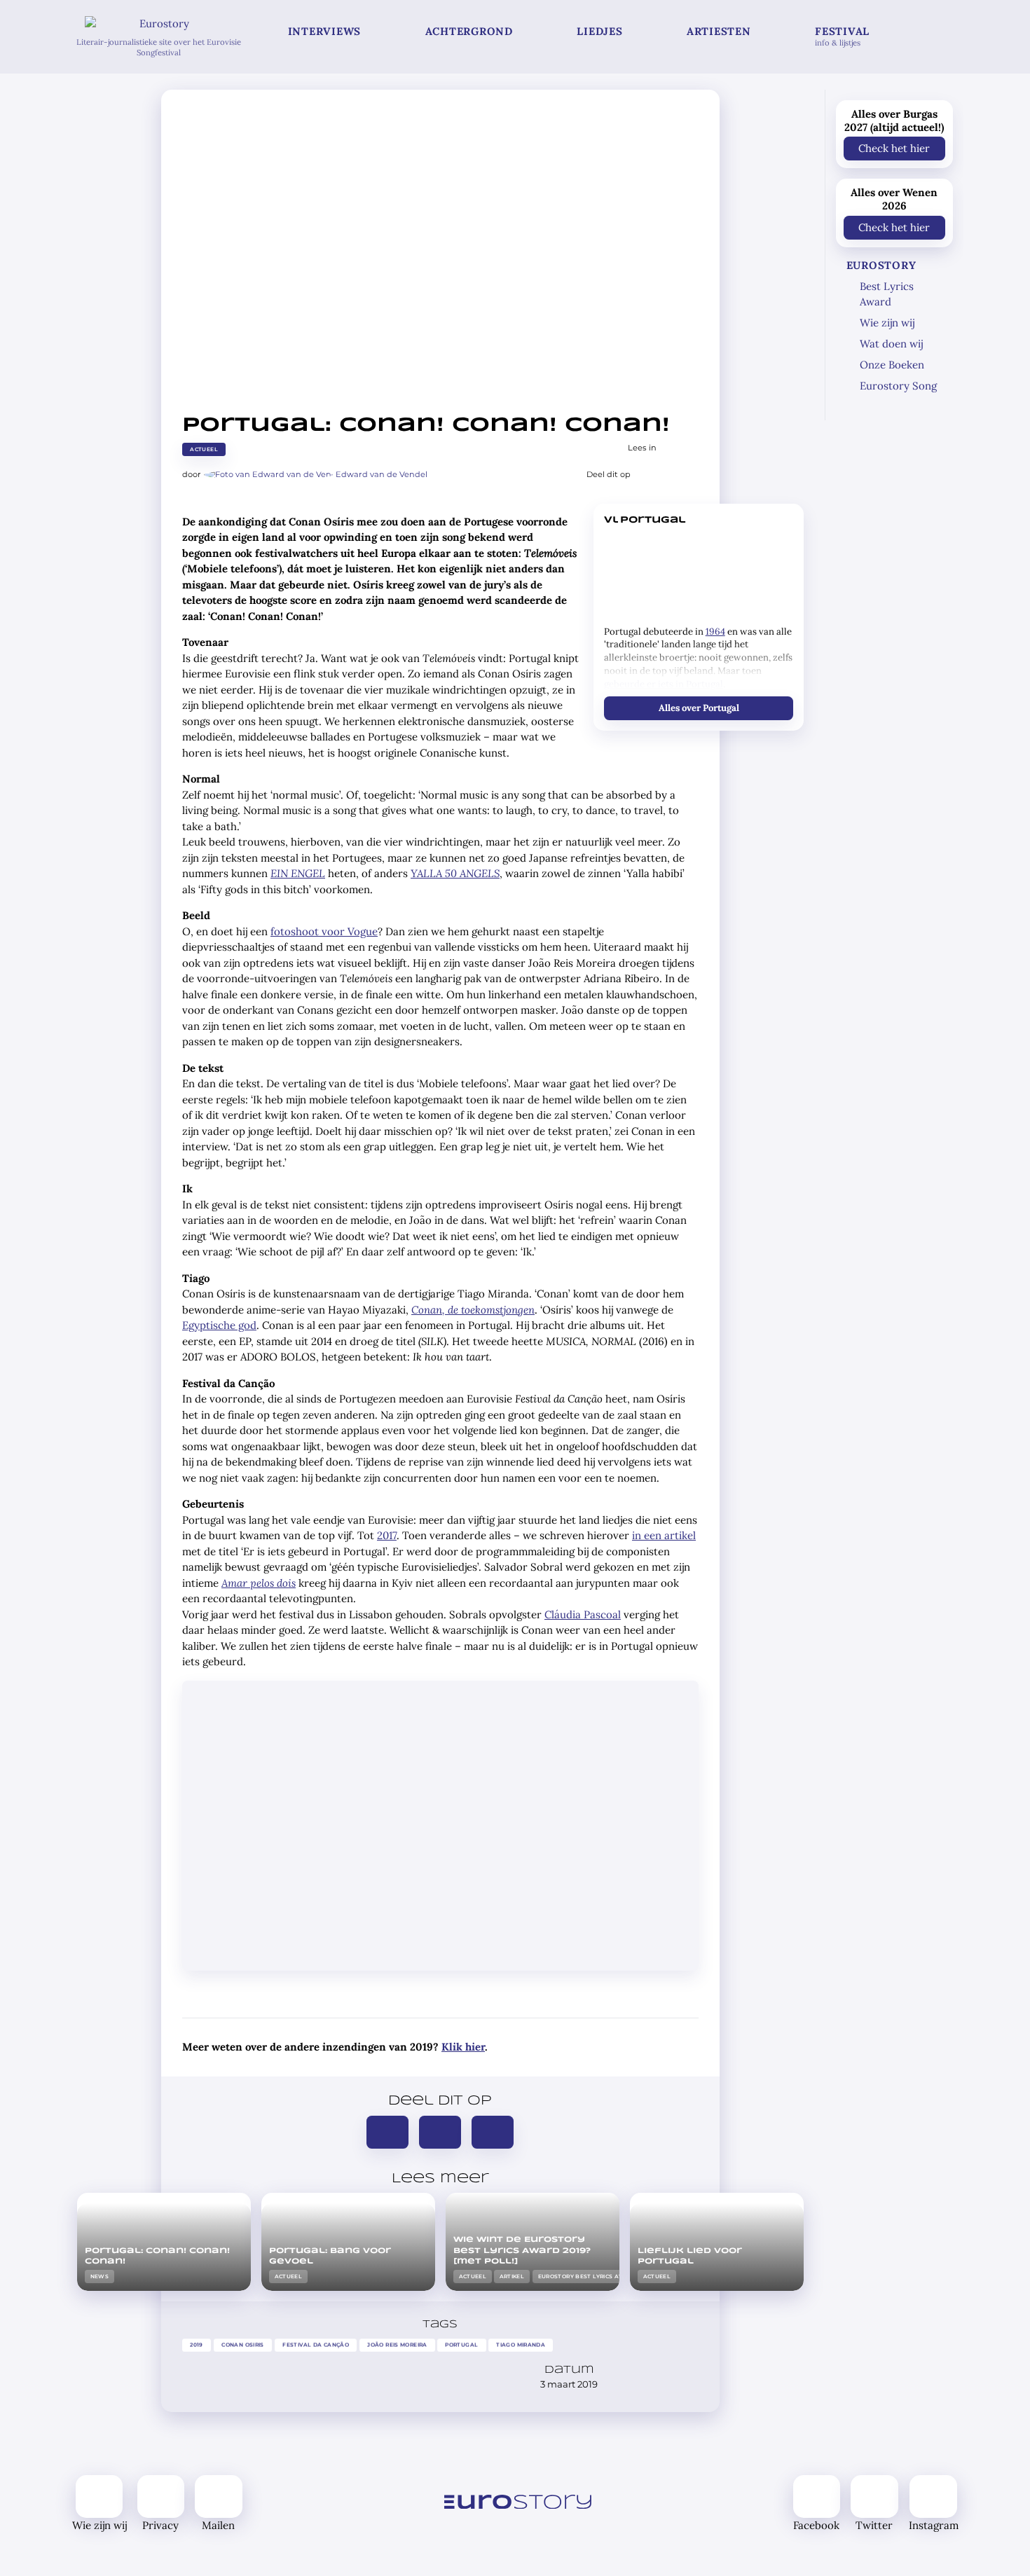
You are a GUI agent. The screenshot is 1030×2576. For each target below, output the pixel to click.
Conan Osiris (243, 2345)
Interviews (325, 31)
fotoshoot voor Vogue (324, 931)
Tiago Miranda (521, 2345)
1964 (715, 632)
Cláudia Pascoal (583, 1614)
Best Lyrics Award (887, 294)
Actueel (204, 449)
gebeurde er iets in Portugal (664, 684)
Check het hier (894, 148)
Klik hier (463, 2047)
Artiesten (719, 31)
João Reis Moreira (397, 2345)
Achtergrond (469, 31)
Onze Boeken (892, 365)
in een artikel (664, 1535)
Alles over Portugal (698, 707)
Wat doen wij (891, 344)
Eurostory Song (898, 386)
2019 (197, 2345)
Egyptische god (219, 1325)
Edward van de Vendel (382, 474)
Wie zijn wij (887, 323)
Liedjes (599, 31)
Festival (842, 36)
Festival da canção (316, 2345)
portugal (461, 2345)
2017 (387, 1535)
